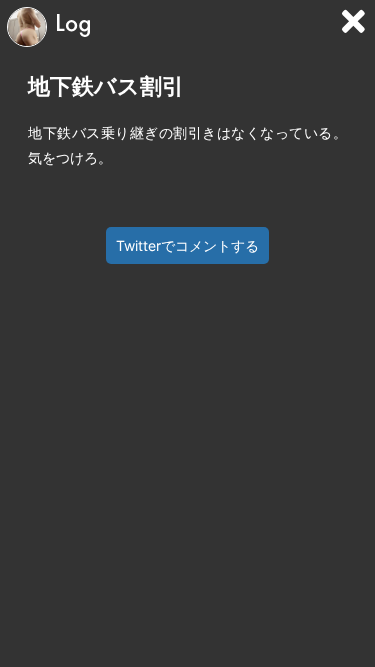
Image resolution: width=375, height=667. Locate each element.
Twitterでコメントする (187, 245)
